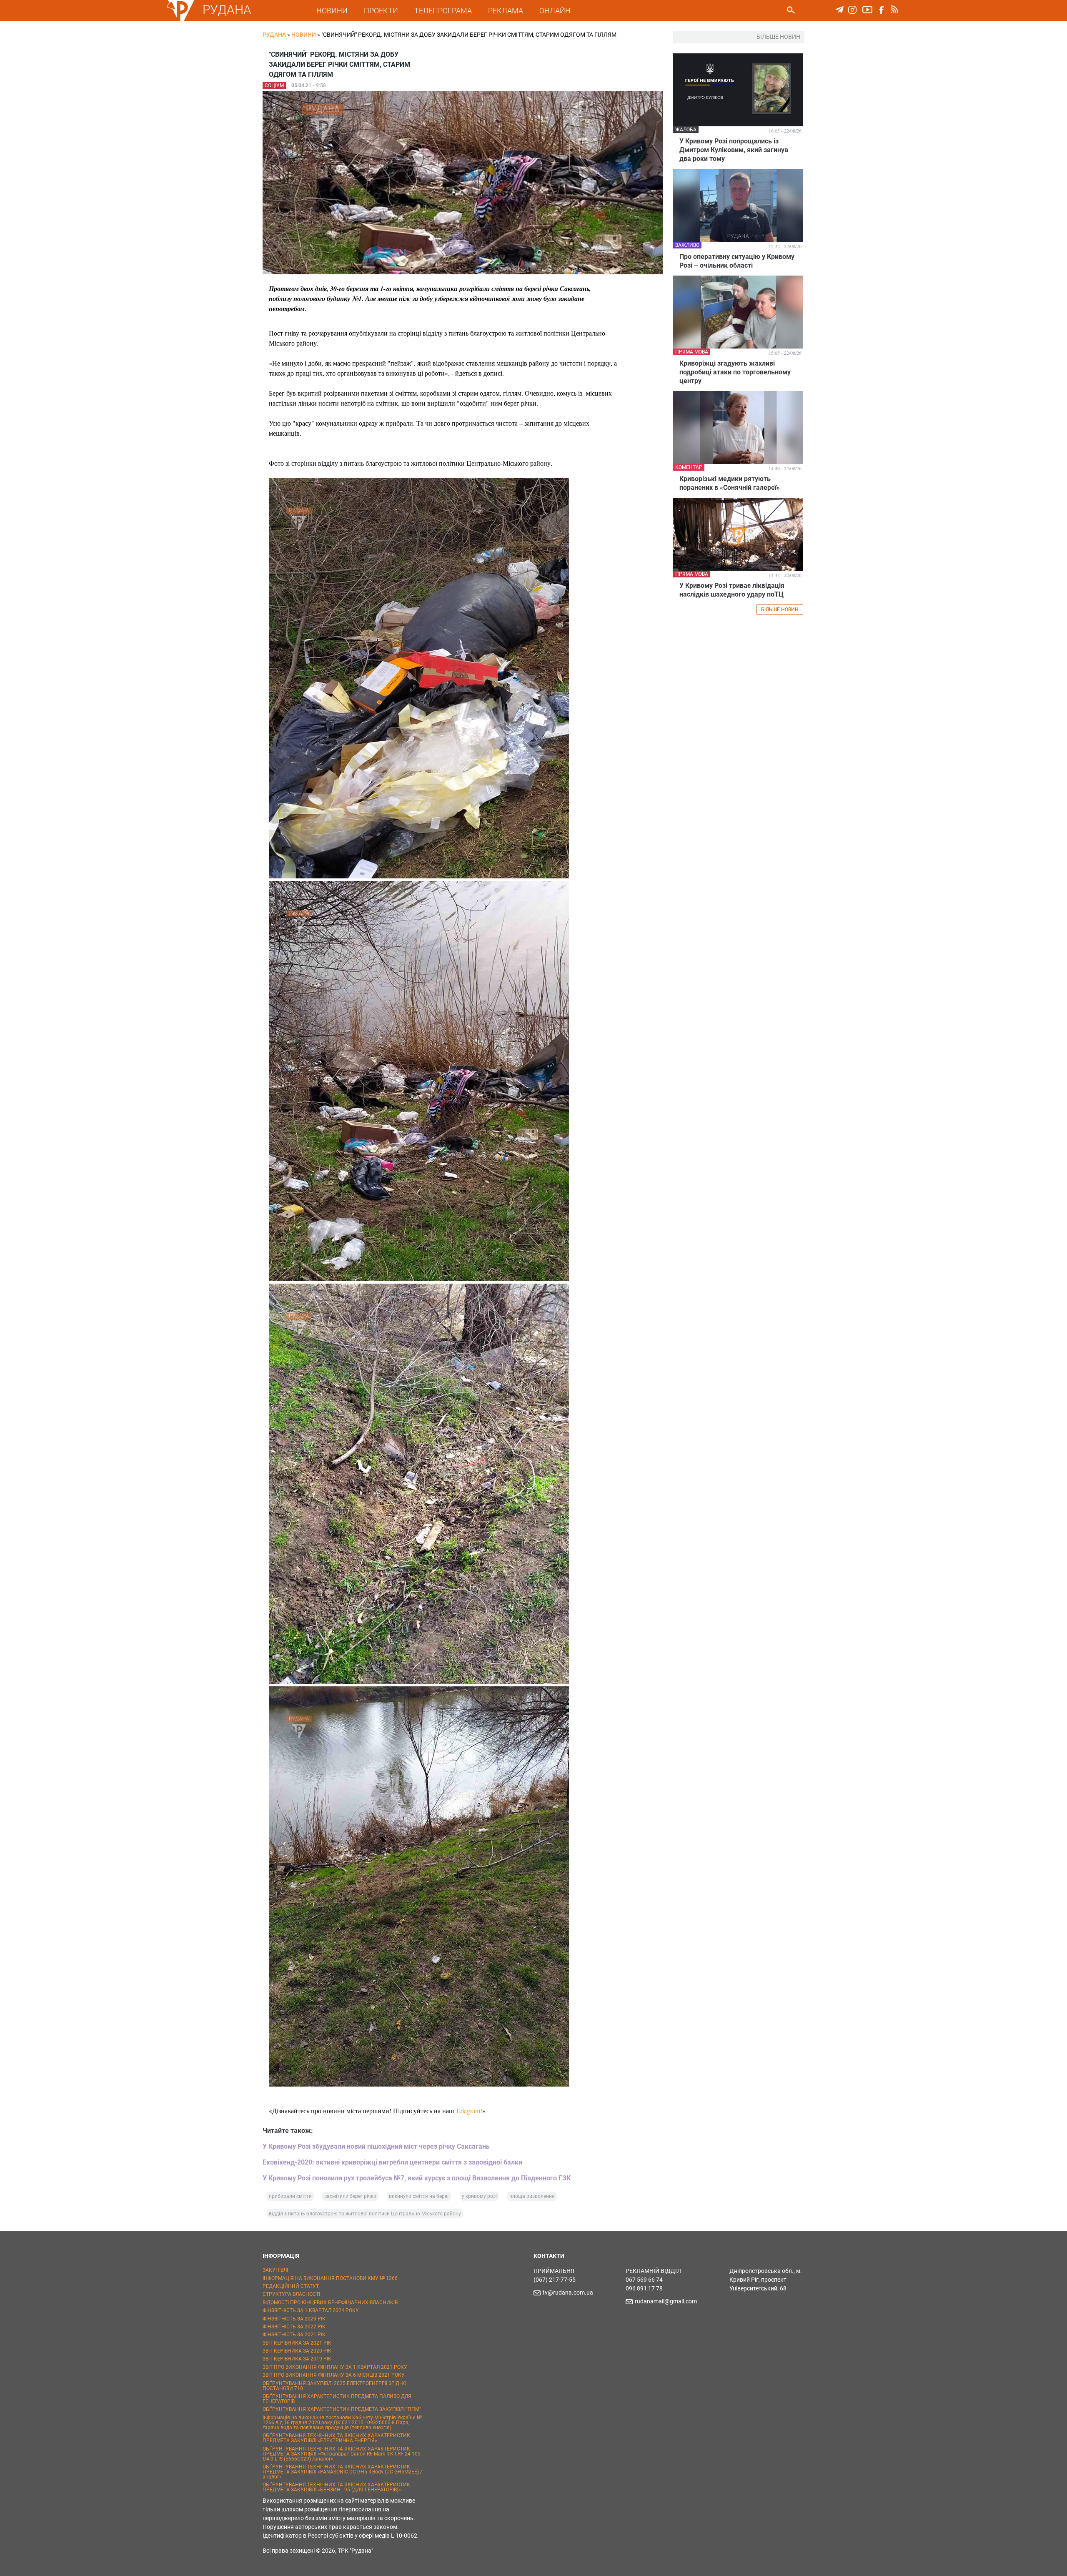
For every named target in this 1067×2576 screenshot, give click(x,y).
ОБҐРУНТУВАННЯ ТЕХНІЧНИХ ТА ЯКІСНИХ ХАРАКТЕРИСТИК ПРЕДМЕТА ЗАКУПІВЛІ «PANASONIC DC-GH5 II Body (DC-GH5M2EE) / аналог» (342, 2472)
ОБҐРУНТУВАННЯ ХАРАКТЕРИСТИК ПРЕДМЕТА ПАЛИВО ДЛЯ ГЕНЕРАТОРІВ (337, 2399)
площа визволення (532, 2196)
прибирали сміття (290, 2196)
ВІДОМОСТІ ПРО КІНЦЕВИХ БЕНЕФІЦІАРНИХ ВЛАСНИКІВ (330, 2303)
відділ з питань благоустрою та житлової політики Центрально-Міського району (365, 2214)
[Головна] (180, 19)
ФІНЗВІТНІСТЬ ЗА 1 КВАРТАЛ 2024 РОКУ (311, 2310)
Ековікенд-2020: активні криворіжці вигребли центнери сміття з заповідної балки (392, 2162)
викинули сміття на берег (419, 2196)
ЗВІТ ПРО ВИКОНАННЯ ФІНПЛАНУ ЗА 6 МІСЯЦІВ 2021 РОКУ (334, 2375)
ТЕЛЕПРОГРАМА (443, 11)
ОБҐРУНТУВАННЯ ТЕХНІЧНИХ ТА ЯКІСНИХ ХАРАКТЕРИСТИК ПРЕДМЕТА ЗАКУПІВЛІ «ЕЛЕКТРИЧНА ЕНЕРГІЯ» (336, 2438)
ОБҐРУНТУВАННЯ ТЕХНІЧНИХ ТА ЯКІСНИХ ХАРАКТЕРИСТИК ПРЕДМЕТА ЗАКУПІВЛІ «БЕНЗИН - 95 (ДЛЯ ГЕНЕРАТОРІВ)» (336, 2487)
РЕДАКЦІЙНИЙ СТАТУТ (291, 2286)
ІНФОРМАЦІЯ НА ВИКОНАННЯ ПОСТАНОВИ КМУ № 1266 (330, 2278)
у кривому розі (479, 2196)
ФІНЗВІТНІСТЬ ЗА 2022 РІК (294, 2327)
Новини (304, 35)
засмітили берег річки (350, 2196)
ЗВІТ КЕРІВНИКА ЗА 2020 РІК (297, 2351)
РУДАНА (227, 10)
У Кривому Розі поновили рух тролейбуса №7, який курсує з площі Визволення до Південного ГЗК (417, 2178)
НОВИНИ (332, 11)
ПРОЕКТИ (381, 11)
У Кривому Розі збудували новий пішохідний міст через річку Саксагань (376, 2146)
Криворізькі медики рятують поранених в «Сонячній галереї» (730, 483)
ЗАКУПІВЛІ (275, 2270)
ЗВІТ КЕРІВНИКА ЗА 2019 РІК (297, 2359)
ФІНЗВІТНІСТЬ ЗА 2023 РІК (294, 2319)
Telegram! (469, 2111)
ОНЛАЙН (555, 11)
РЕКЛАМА (506, 11)
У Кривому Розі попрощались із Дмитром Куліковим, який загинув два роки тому (734, 150)
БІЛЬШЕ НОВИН (780, 610)
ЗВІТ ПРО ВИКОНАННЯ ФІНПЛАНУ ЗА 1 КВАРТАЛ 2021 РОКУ (335, 2367)
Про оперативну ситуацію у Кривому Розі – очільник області (737, 261)
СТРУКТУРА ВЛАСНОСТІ (291, 2294)
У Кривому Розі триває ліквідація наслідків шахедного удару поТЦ (732, 590)
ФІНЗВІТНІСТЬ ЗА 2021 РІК (294, 2335)
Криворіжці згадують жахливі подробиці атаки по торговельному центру (735, 372)
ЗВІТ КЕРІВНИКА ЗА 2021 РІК (297, 2343)
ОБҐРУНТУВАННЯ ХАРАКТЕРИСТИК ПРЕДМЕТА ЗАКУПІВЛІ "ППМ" (342, 2409)
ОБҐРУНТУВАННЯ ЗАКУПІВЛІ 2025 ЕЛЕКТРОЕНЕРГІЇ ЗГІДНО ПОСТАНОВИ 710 (334, 2386)
